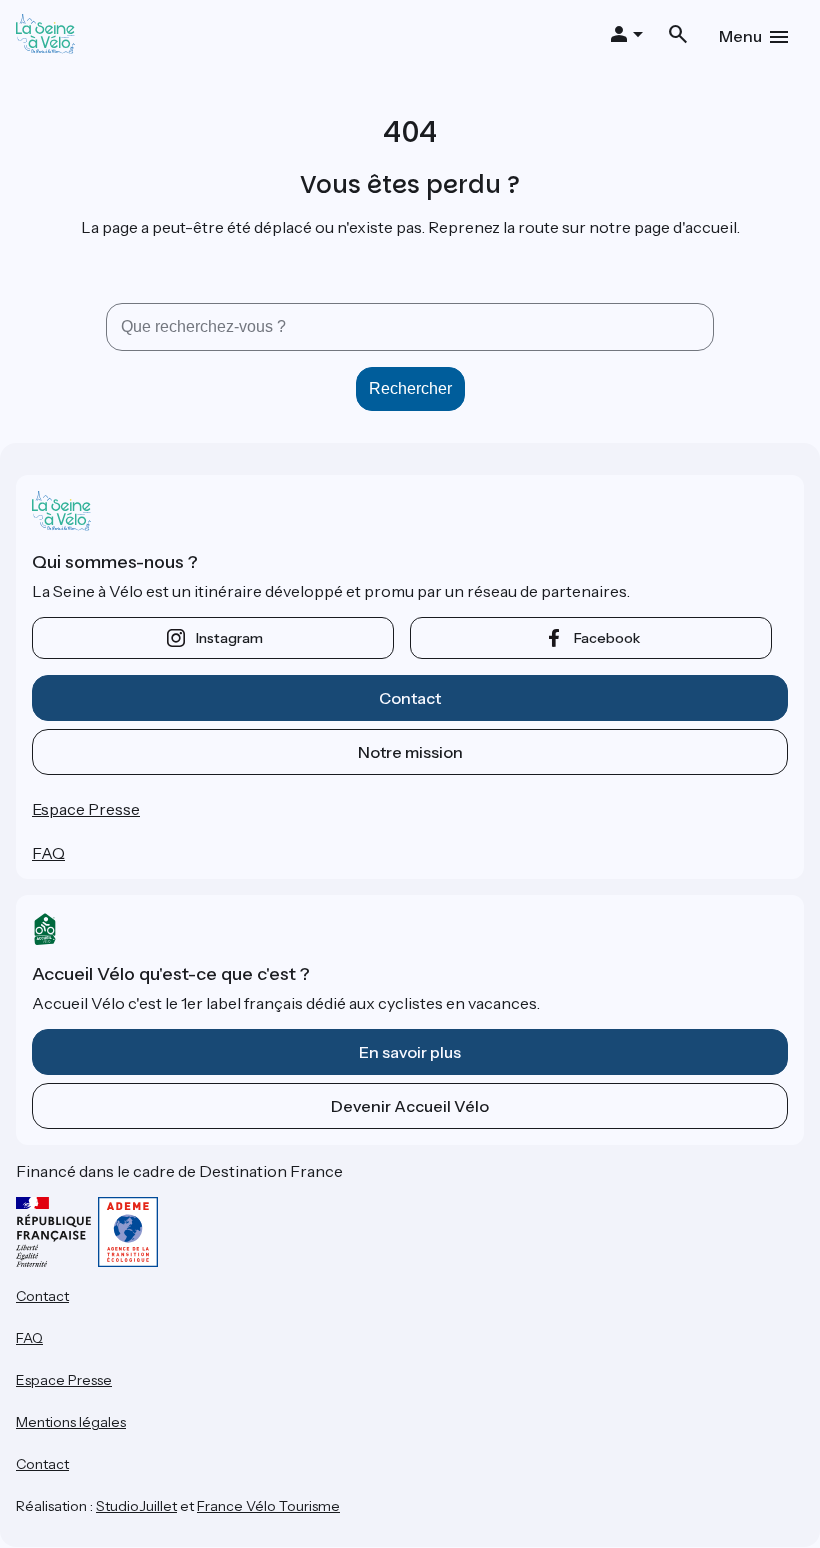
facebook (607, 638)
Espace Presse (86, 809)
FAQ (48, 853)
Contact (410, 698)
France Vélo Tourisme (268, 1506)
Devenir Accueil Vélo (410, 1106)
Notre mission (410, 752)
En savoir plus (410, 1052)
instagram (229, 638)
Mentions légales (71, 1422)
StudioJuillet (136, 1506)
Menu (740, 36)
